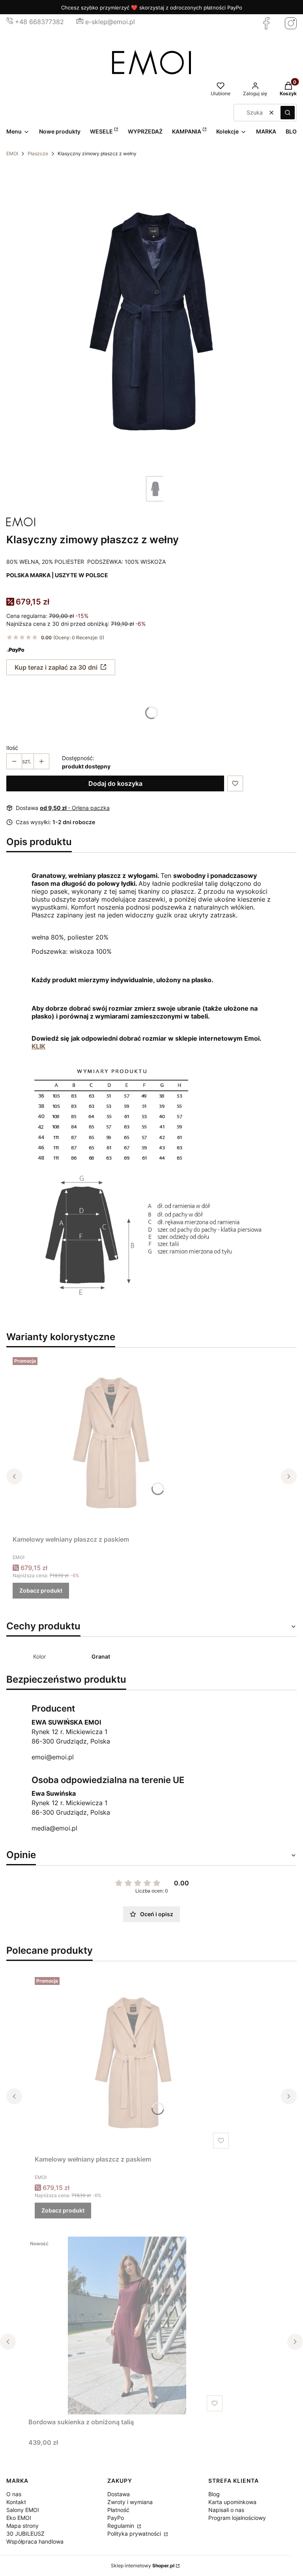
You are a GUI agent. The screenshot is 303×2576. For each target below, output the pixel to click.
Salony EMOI (23, 2510)
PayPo (116, 2518)
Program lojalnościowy (237, 2518)
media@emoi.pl (54, 1828)
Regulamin (122, 2526)
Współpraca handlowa (35, 2541)
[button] (288, 113)
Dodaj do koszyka (115, 783)
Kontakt (16, 2502)
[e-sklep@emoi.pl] (80, 22)
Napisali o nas (226, 2510)
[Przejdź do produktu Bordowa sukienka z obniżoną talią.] (127, 2326)
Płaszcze (38, 153)
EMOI (12, 153)
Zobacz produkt (41, 1590)
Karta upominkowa (232, 2502)
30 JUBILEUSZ (25, 2534)
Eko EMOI (19, 2518)
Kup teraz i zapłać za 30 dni (56, 667)
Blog (214, 2494)
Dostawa (119, 2494)
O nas (14, 2494)
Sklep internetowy (143, 2566)
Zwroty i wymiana (130, 2502)
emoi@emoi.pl (53, 1757)
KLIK (38, 1046)
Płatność (118, 2510)
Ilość (12, 748)
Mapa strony (22, 2526)
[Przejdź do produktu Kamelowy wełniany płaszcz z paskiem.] (111, 1443)
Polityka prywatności (135, 2534)
